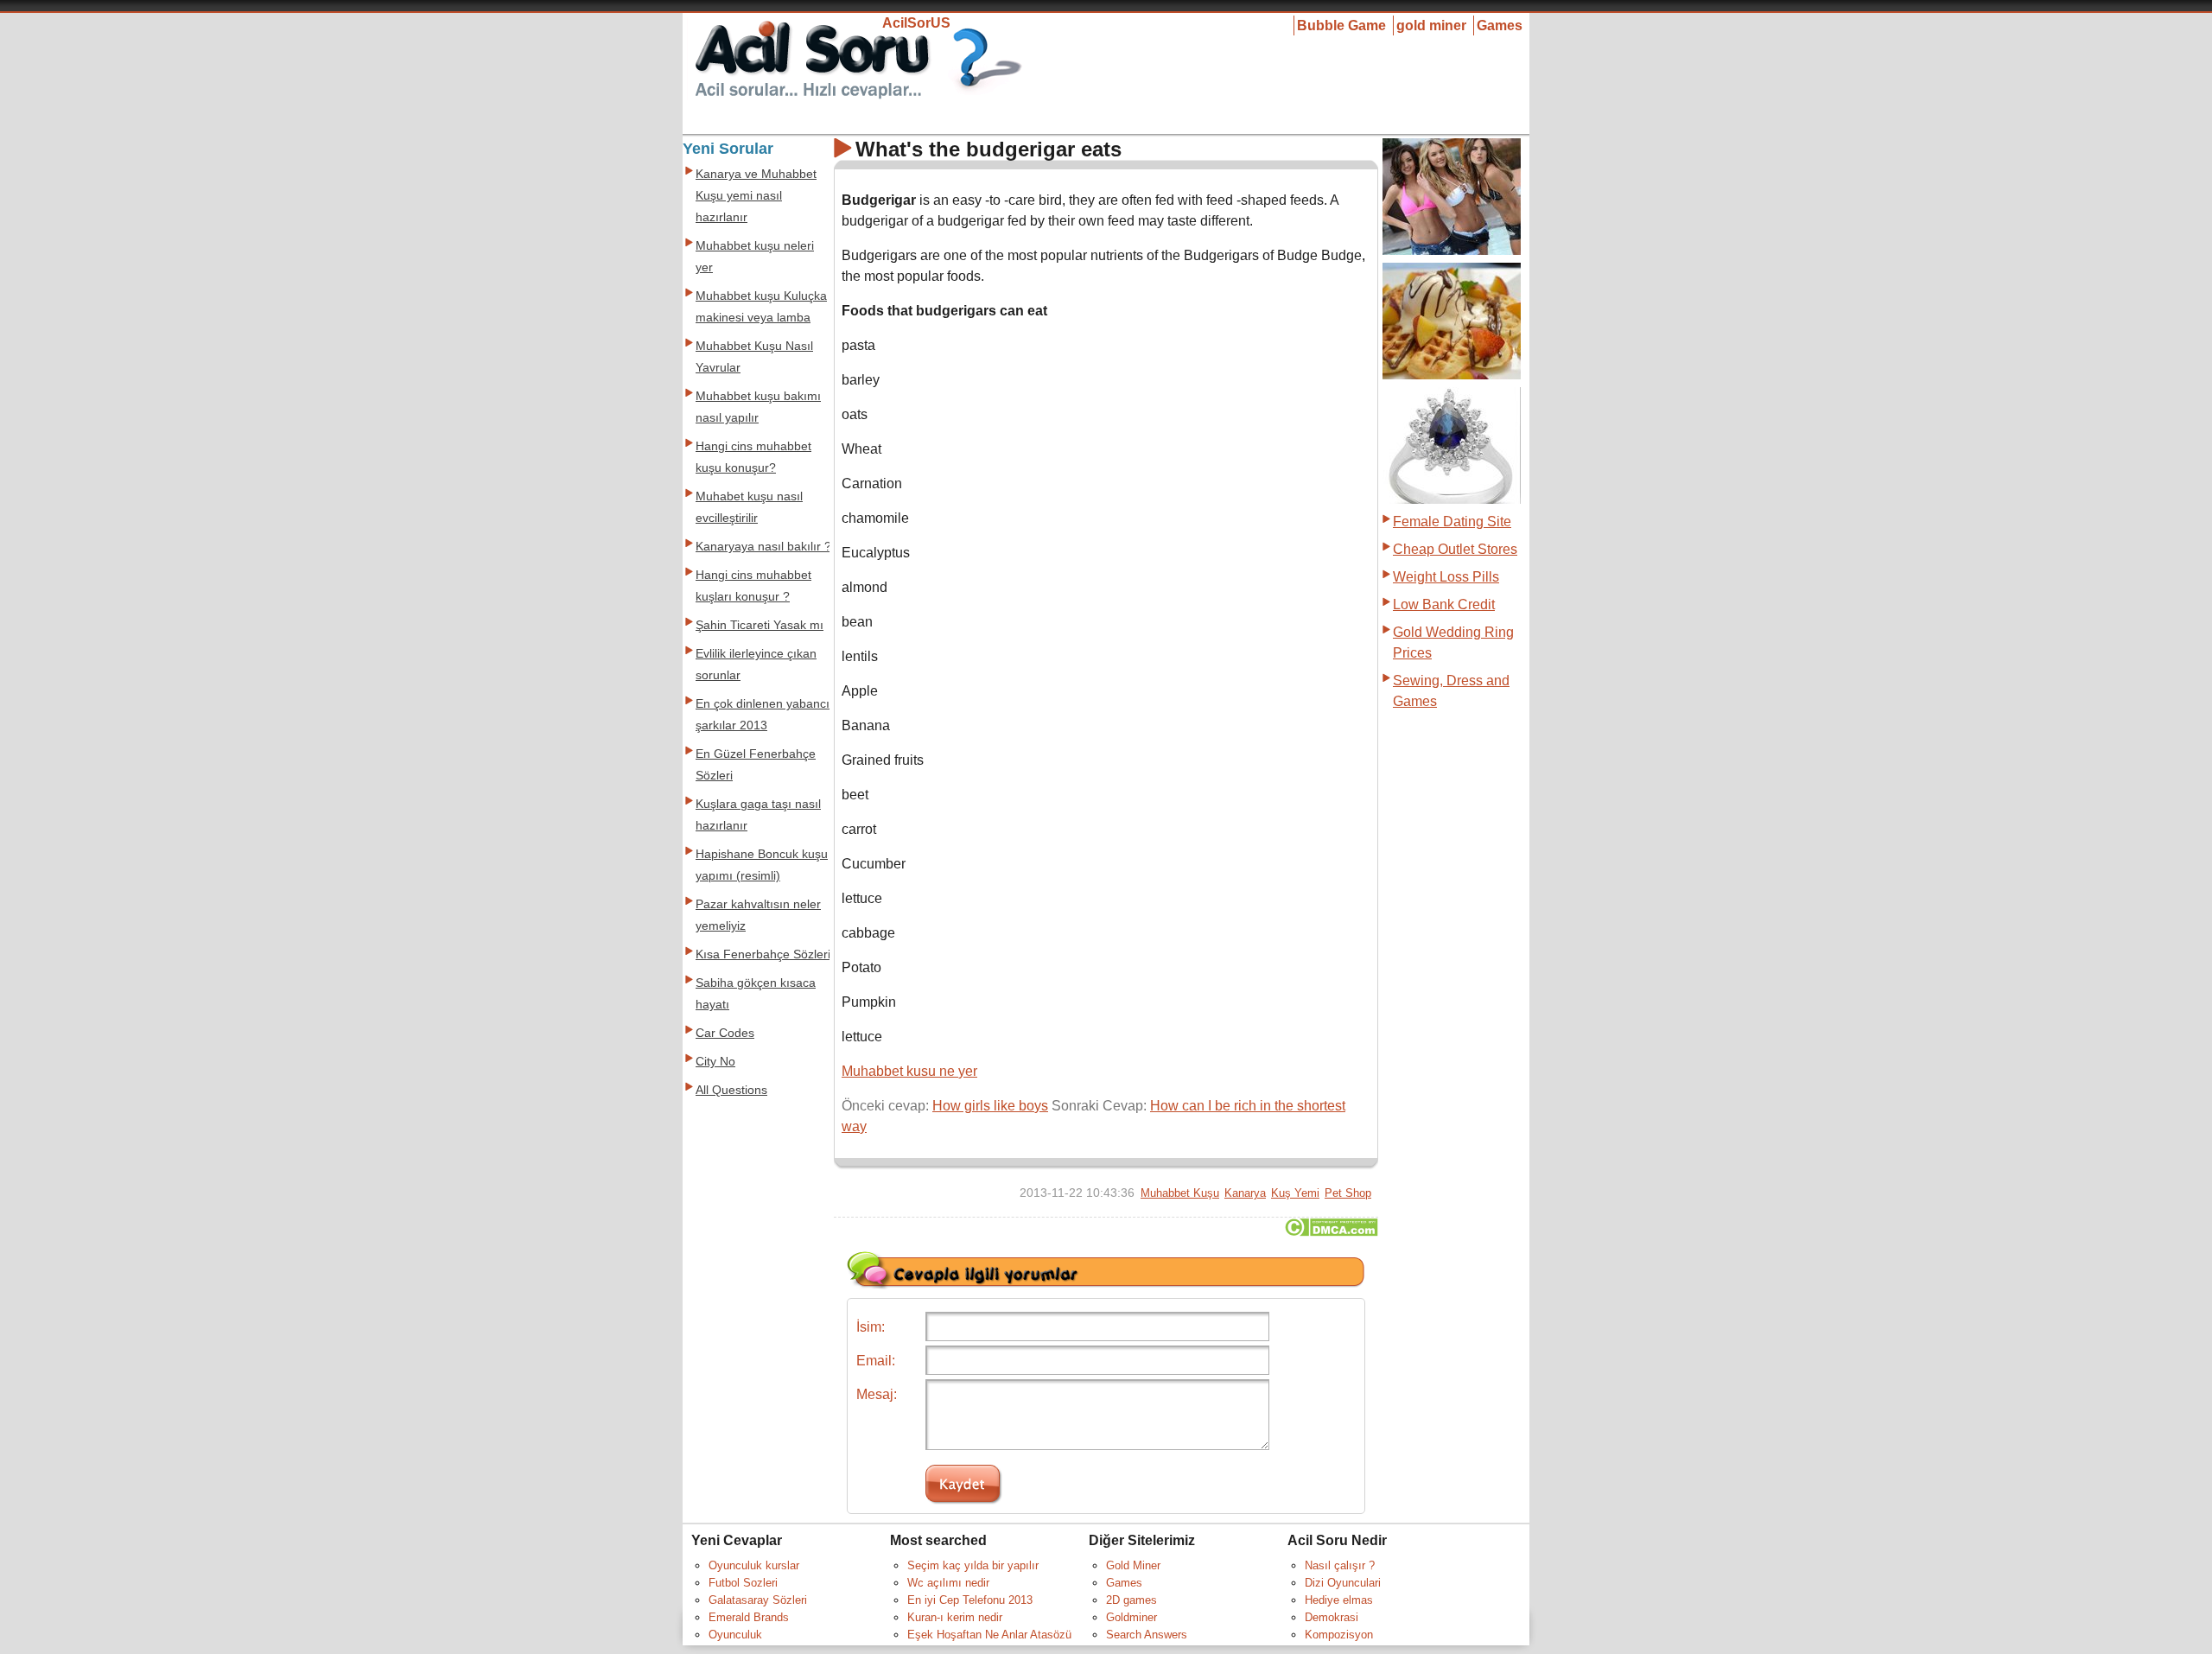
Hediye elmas (1339, 1600)
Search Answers (1147, 1635)
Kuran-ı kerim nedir (955, 1617)
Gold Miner (1133, 1565)
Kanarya (1245, 1193)
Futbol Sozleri (743, 1583)
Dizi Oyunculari (1343, 1583)
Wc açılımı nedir (948, 1583)
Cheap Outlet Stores (1455, 549)
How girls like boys (990, 1106)
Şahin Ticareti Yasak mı (760, 625)
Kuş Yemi (1295, 1193)
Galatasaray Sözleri (758, 1600)
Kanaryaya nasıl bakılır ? (763, 547)
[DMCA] (1331, 1232)
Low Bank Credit (1444, 604)
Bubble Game (1341, 25)
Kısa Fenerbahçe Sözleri (763, 954)
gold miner (1431, 25)
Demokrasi (1332, 1617)
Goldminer (1131, 1617)
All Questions (731, 1090)
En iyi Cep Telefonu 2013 (970, 1600)
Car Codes (725, 1033)
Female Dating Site (1452, 522)
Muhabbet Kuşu (1180, 1193)
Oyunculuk (735, 1635)
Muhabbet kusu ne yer (909, 1071)
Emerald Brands (749, 1617)
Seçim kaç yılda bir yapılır (973, 1565)
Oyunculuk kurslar (754, 1565)
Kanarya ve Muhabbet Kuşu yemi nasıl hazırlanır (756, 196)
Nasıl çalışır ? (1340, 1565)
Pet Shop (1348, 1193)
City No (715, 1062)
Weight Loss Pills (1446, 577)
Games (1500, 25)
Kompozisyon (1339, 1635)
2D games (1131, 1600)
